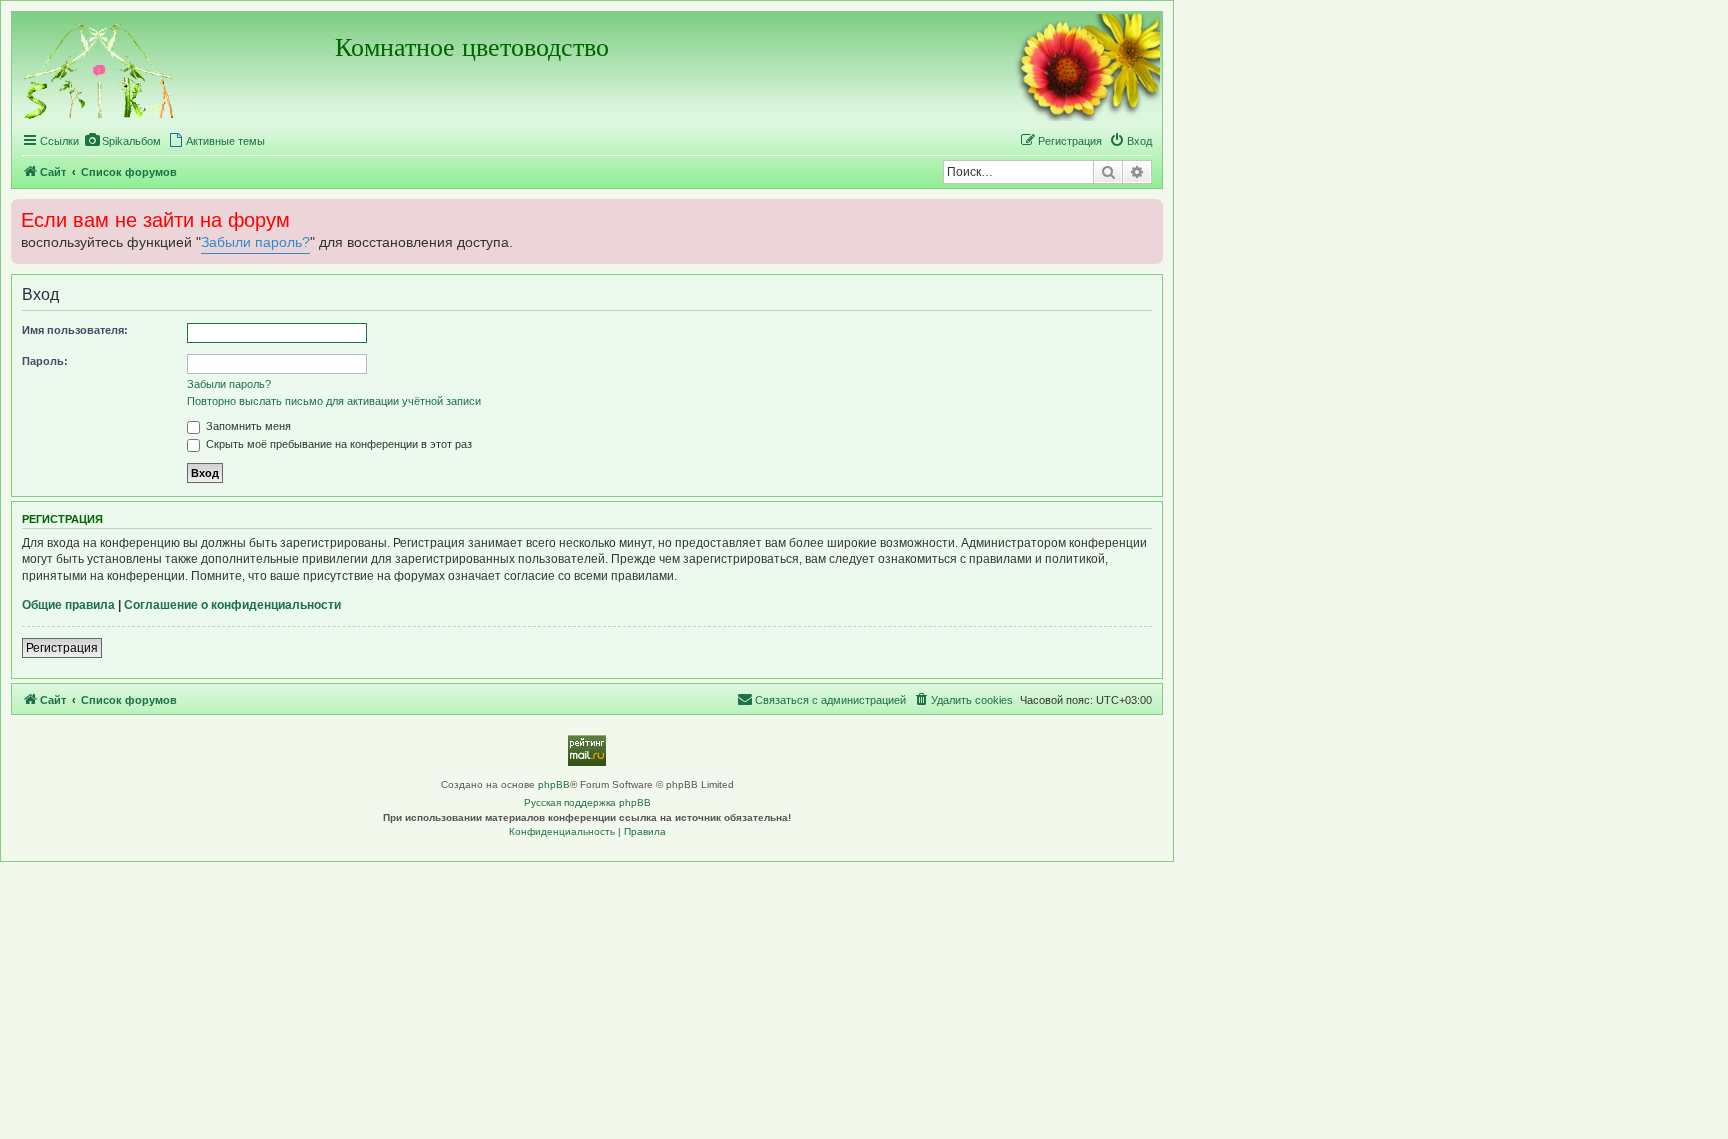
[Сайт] (100, 68)
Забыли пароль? (255, 242)
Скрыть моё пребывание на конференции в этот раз (337, 444)
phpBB (554, 784)
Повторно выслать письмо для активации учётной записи (334, 401)
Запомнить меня (247, 426)
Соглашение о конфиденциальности (232, 605)
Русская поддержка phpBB (587, 802)
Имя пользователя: (75, 330)
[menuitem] (122, 141)
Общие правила (68, 605)
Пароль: (45, 361)
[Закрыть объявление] (1146, 212)
